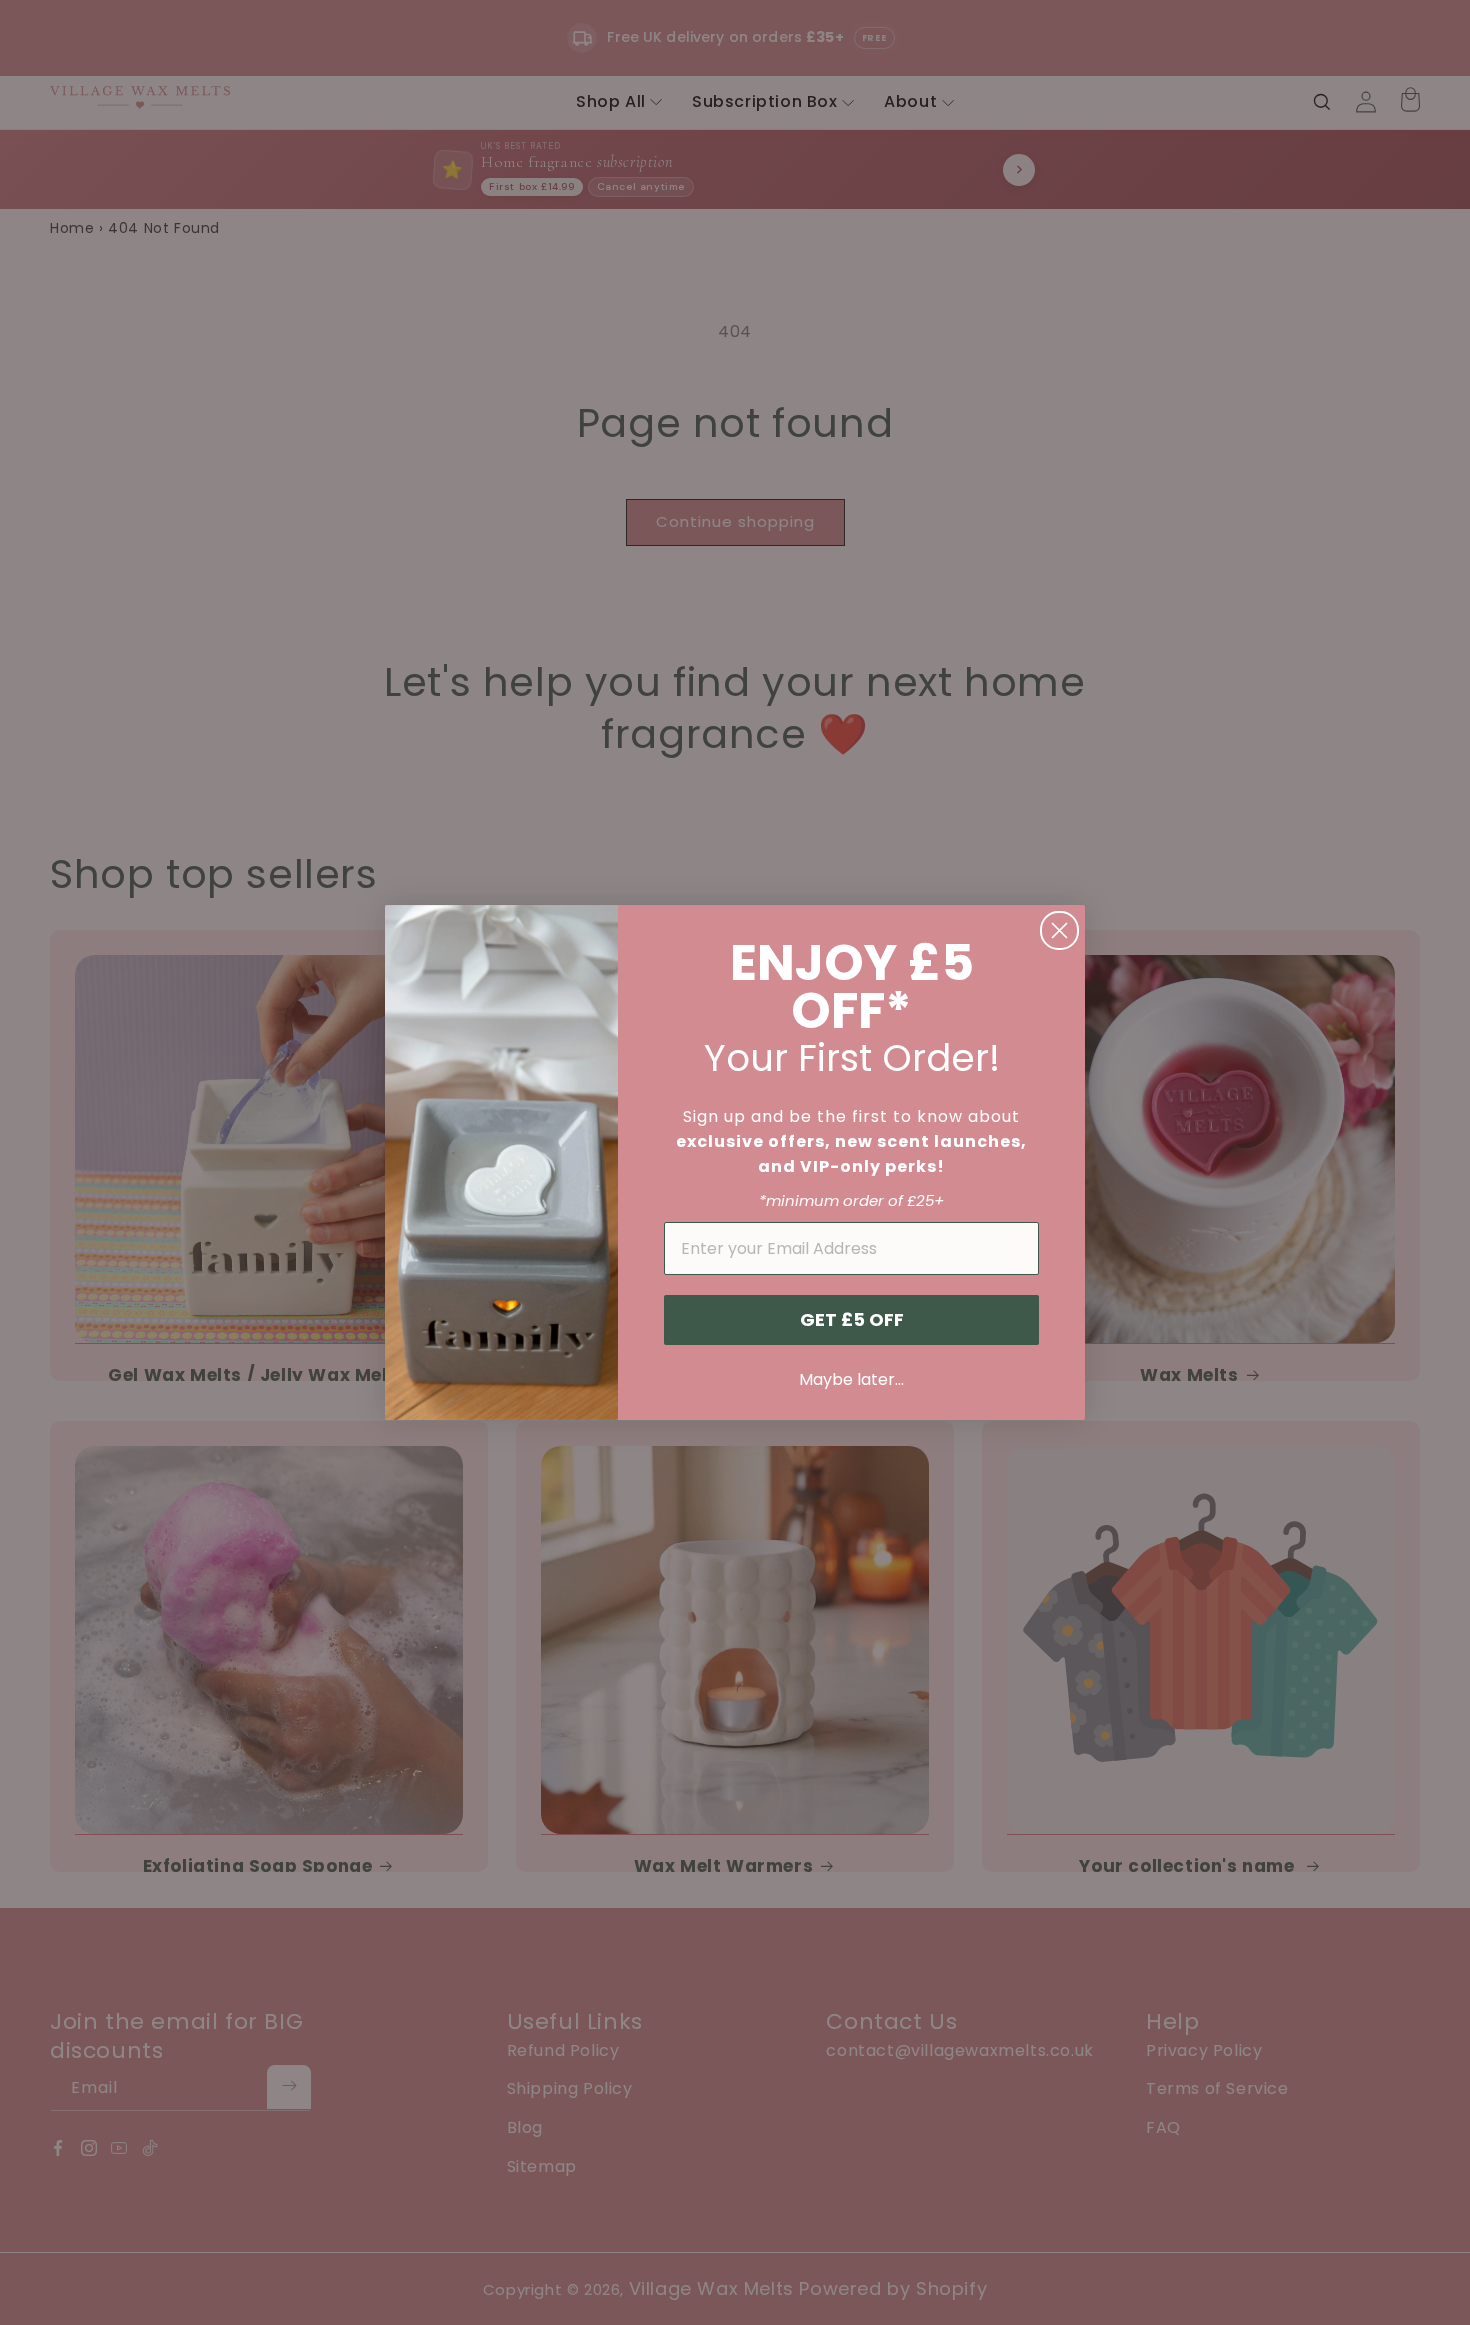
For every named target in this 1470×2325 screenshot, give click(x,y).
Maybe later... (851, 1379)
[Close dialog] (1059, 930)
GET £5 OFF (852, 1319)
